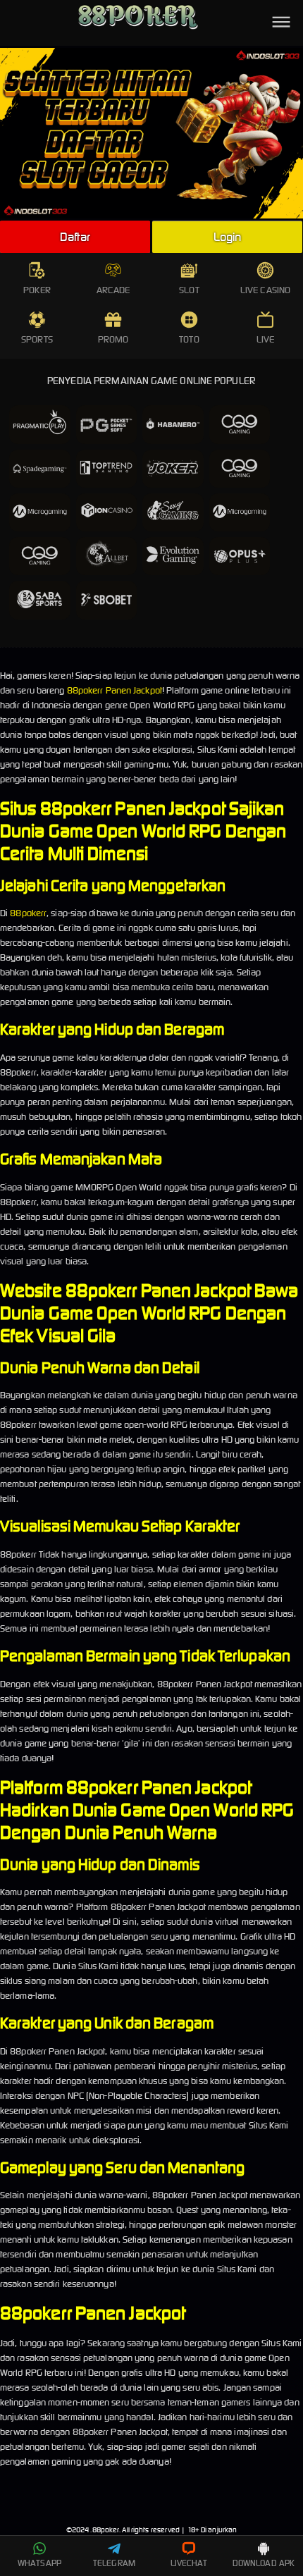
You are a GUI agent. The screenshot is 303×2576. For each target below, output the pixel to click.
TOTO (189, 339)
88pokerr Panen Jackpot (115, 690)
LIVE (265, 339)
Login (228, 237)
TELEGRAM (114, 2563)
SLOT (189, 290)
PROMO (113, 339)
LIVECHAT (189, 2563)
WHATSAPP (39, 2563)
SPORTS (37, 339)
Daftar (75, 237)
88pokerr (28, 913)
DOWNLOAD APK (264, 2563)
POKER (37, 290)
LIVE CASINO (265, 290)
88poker (106, 2530)
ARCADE (113, 290)
